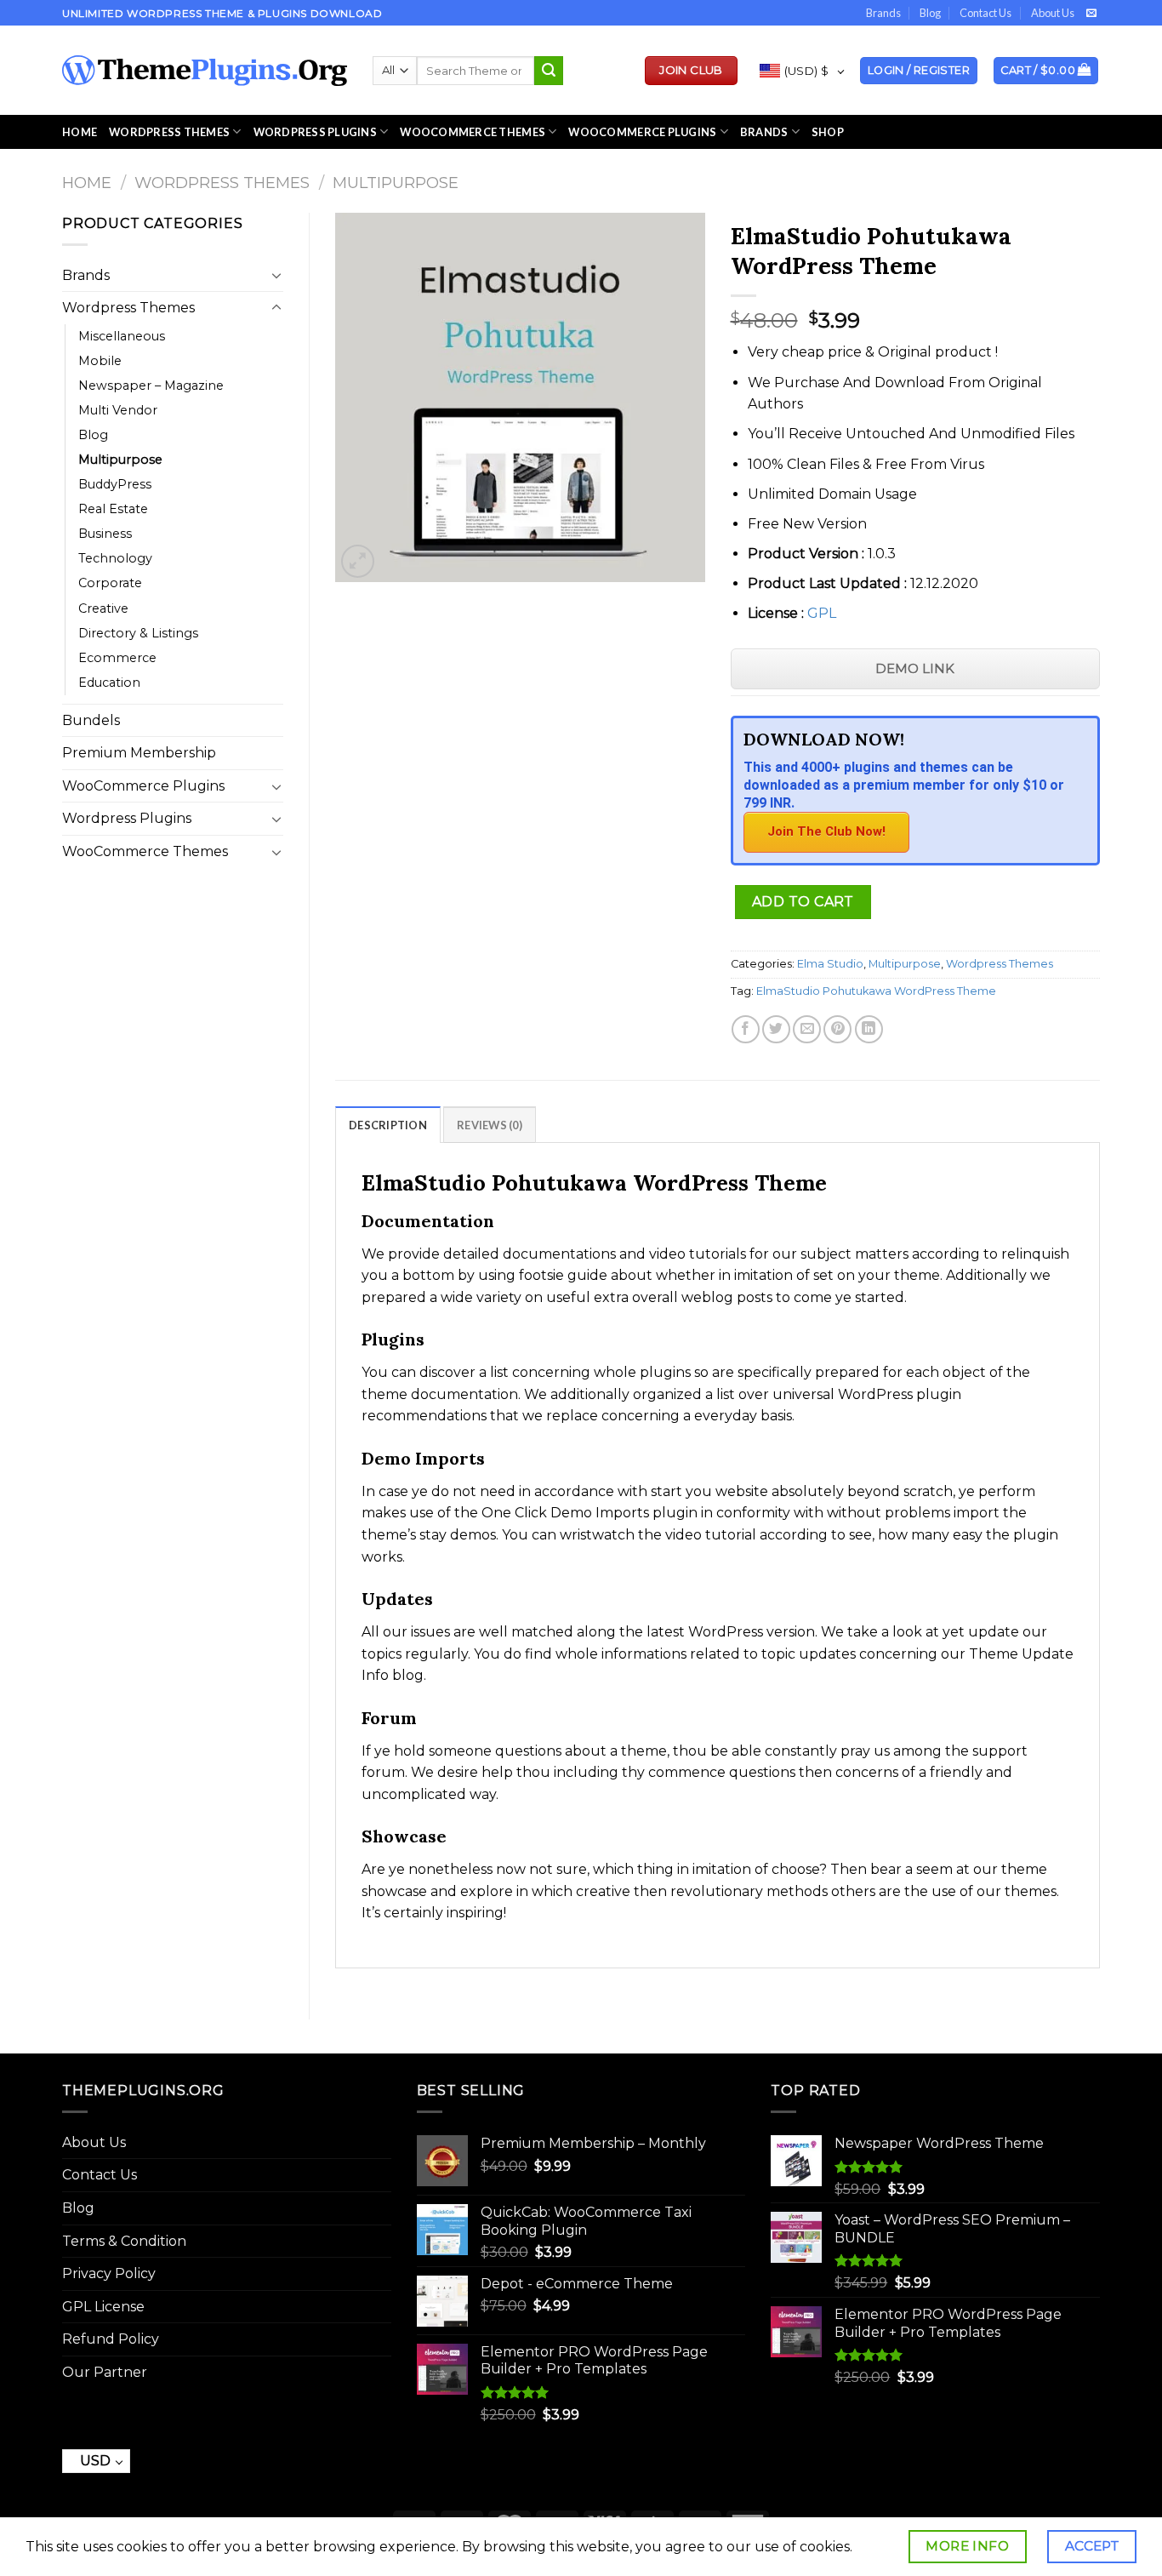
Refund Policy (111, 2339)
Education (109, 683)
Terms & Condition (124, 2241)
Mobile (100, 361)
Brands (883, 13)
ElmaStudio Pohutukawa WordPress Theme (876, 991)
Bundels (91, 720)
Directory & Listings (138, 633)
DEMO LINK (915, 668)
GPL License (103, 2307)
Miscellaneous (122, 336)
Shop (828, 132)
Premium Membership (139, 753)
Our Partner (105, 2372)
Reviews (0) (490, 1125)
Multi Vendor (118, 410)
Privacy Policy (109, 2273)
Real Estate (113, 509)
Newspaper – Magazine (151, 386)
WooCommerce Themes (473, 132)
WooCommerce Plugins (642, 132)
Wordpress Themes (222, 183)
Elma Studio (830, 964)
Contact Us (985, 13)
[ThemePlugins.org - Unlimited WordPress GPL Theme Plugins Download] (205, 71)
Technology (115, 558)
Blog (930, 13)
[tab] (388, 1124)
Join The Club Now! (826, 831)
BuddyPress (115, 484)
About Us (1053, 13)
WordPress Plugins (315, 132)
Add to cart (803, 902)
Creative (103, 608)
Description (388, 1125)
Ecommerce (117, 658)
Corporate (110, 583)
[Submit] (549, 71)
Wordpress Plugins (127, 818)
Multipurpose (396, 183)
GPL (822, 613)
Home (80, 132)
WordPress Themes (169, 132)
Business (105, 534)
